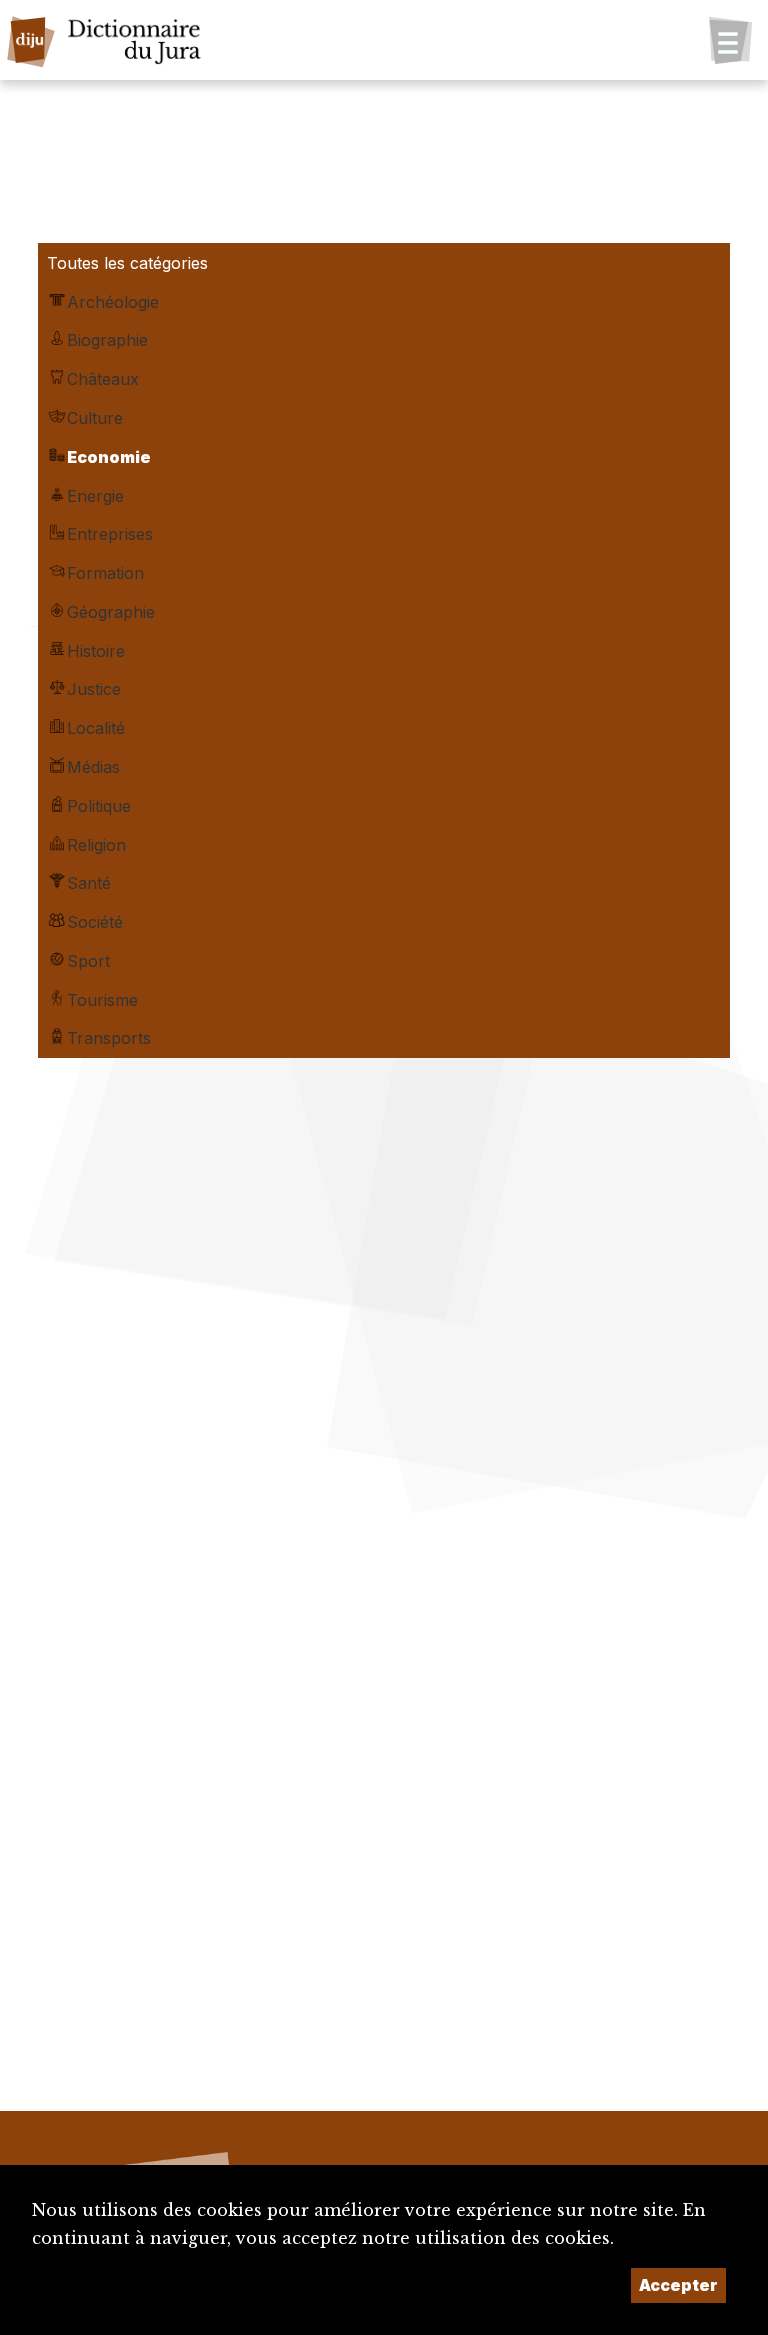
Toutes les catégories (127, 263)
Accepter (678, 2285)
